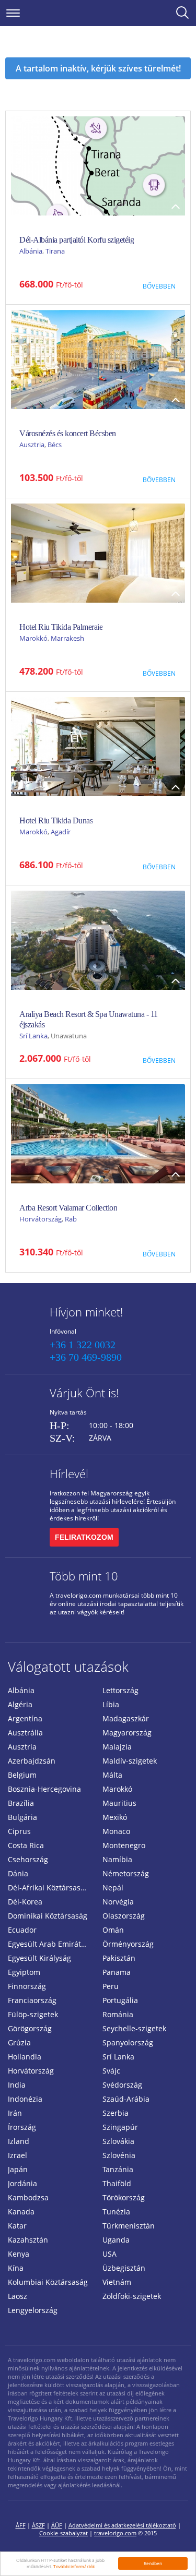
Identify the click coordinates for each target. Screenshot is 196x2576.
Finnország (27, 1986)
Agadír (61, 832)
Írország (22, 2127)
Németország (126, 1873)
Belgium (22, 1775)
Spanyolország (128, 2042)
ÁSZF (38, 2525)
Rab (71, 1219)
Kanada (21, 2212)
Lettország (120, 1690)
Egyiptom (24, 1972)
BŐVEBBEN (159, 286)
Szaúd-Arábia (126, 2099)
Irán (15, 2113)
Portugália (120, 2000)
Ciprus (19, 1831)
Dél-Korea (25, 1902)
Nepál (113, 1888)
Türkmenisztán (129, 2226)
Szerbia (116, 2113)
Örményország (128, 1944)
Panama (117, 1972)
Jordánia (22, 2183)
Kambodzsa (28, 2197)
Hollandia (25, 2057)
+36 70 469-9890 (86, 1357)
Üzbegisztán (124, 2268)
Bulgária (22, 1817)
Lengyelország (33, 2310)
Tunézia (116, 2212)
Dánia (18, 1873)
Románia (118, 2014)
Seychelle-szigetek (134, 2028)
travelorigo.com (115, 2533)
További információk (74, 2566)
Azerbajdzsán (32, 1761)
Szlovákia (118, 2141)
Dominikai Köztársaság (48, 1916)
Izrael (18, 2155)
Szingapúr (120, 2127)
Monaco (116, 1831)
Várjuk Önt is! (84, 1393)
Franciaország (32, 2000)
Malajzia (117, 1747)
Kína (16, 2268)
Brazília (21, 1803)
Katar (17, 2226)
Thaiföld (117, 2183)
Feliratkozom (84, 1537)
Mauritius (119, 1803)
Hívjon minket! (86, 1312)
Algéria (20, 1704)
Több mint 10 (84, 1576)
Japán (18, 2169)
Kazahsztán (28, 2240)
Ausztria (32, 445)
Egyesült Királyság (39, 1958)
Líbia (111, 1704)
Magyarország (127, 1733)
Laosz (18, 2296)
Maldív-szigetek (130, 1761)
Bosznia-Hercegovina (44, 1789)
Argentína (25, 1718)
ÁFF (21, 2525)
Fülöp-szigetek (33, 2014)
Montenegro (124, 1845)
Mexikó (115, 1817)
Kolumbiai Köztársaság (48, 2282)
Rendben (153, 2563)
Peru (111, 1986)
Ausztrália (25, 1733)
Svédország (122, 2085)
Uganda (116, 2240)
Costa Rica (26, 1845)
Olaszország (124, 1916)
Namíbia (117, 1859)
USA (109, 2254)
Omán (113, 1930)
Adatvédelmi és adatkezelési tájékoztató (122, 2525)
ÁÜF (57, 2525)
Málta (112, 1775)
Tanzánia (118, 2169)
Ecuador (22, 1930)
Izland (19, 2141)
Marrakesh (67, 638)
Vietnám (117, 2282)
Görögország (30, 2028)
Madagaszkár (126, 1718)
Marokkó (33, 638)
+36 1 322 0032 (83, 1345)
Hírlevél (69, 1473)
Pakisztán (119, 1958)
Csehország (28, 1859)
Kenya (19, 2254)
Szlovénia (119, 2155)
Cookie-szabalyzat (64, 2533)
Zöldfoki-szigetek (132, 2296)
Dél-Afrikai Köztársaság (48, 1888)
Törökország (124, 2197)
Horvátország (41, 1219)
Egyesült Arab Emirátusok (51, 1944)
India (17, 2085)
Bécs (55, 445)
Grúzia (19, 2042)
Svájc (111, 2071)
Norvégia (118, 1902)
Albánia (31, 251)
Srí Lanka (33, 1036)
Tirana (55, 251)
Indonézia (25, 2099)
